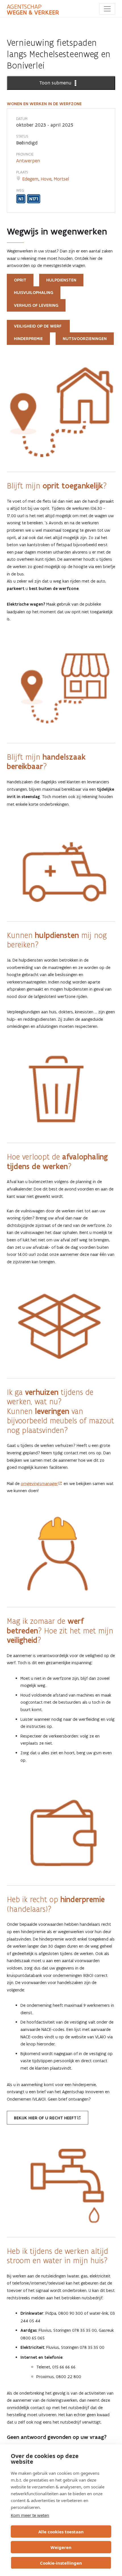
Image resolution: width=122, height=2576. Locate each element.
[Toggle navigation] (107, 9)
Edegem (30, 179)
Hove (46, 179)
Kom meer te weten (30, 2515)
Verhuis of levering (36, 305)
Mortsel (61, 179)
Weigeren (61, 2547)
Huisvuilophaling (34, 293)
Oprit (20, 280)
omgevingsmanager (39, 1483)
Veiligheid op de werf (38, 326)
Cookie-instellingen (61, 2563)
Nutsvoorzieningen (85, 339)
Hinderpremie (28, 339)
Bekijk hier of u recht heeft (45, 2118)
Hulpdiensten (61, 280)
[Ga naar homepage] (33, 10)
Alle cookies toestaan (61, 2532)
